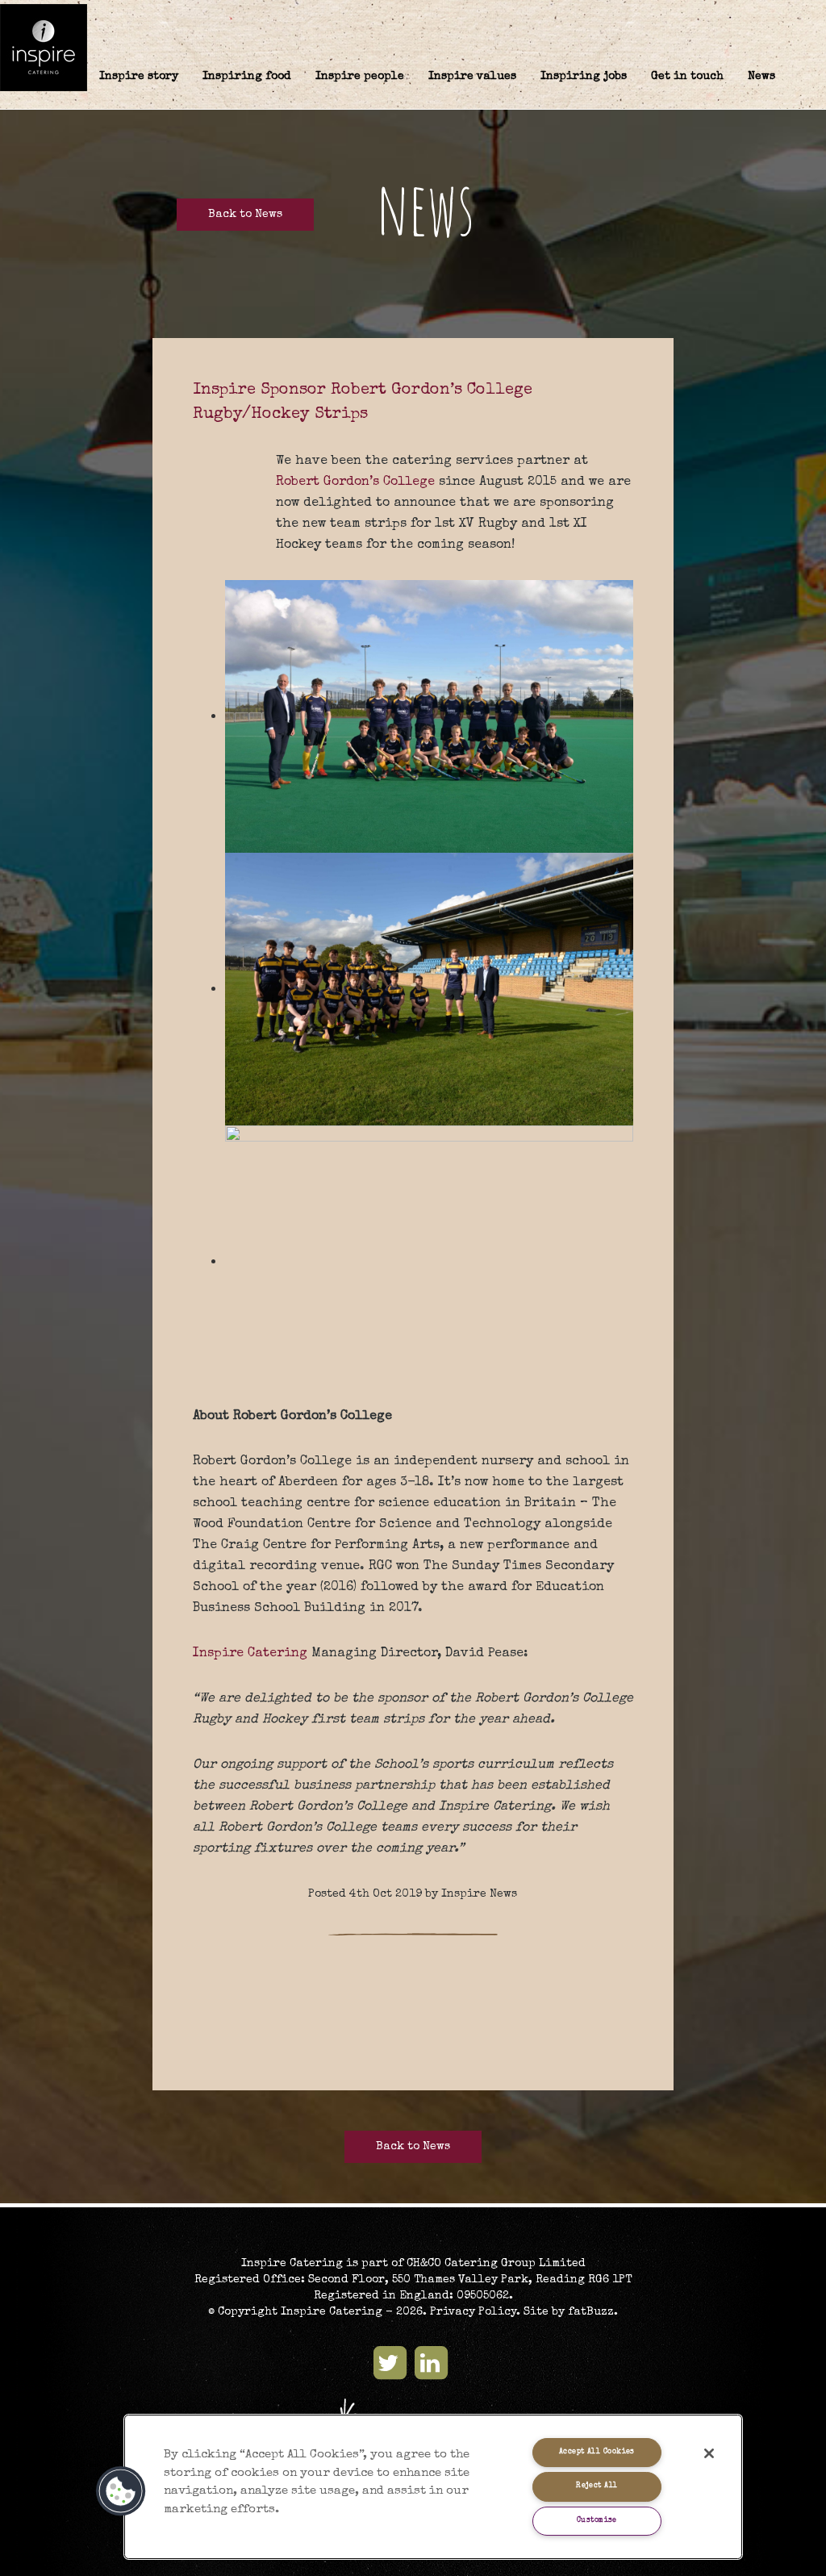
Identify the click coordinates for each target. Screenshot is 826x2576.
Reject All (597, 2486)
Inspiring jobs (584, 77)
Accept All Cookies (597, 2452)
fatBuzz (591, 2312)
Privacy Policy (473, 2312)
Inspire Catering (250, 1654)
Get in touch (687, 77)
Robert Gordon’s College (355, 482)
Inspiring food (247, 77)
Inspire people (360, 77)
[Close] (709, 2453)
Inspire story (139, 77)
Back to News (245, 215)
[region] (433, 2487)
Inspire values (472, 77)
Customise (597, 2521)
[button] (121, 2491)
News (761, 77)
